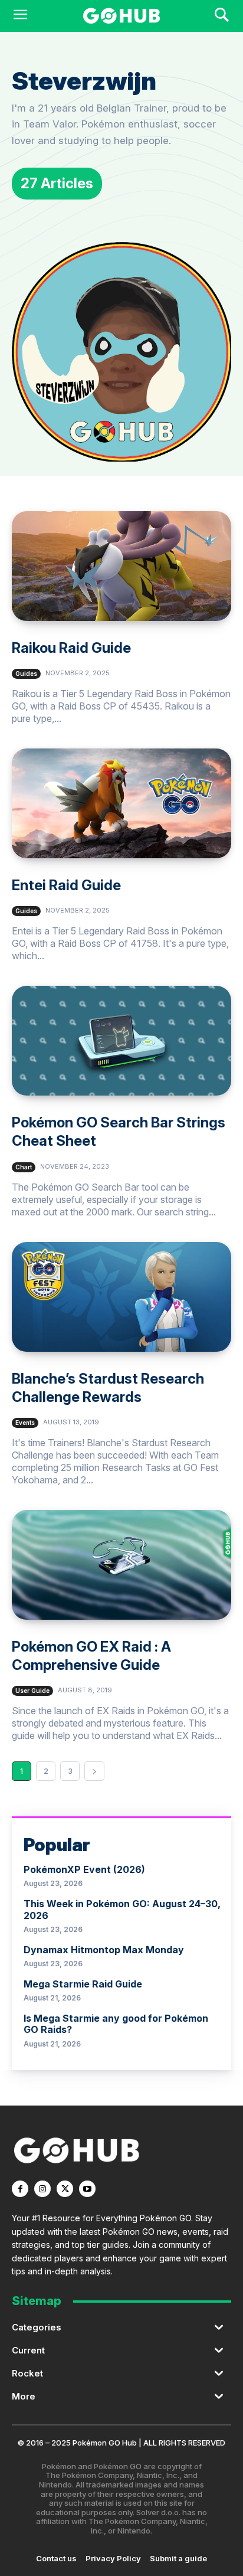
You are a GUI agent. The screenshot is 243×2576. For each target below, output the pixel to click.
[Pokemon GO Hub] (121, 16)
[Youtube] (87, 2189)
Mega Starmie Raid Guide (83, 1984)
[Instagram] (42, 2189)
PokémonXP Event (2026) (84, 1869)
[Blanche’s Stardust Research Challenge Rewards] (121, 1297)
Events (25, 1423)
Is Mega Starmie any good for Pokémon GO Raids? (116, 2024)
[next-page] (94, 1771)
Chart (24, 1167)
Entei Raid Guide (66, 885)
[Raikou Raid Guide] (121, 566)
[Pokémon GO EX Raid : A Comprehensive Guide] (121, 1565)
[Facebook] (20, 2189)
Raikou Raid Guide (71, 648)
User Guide (32, 1691)
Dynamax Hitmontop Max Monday (104, 1950)
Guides (26, 674)
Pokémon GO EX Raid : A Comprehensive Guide (91, 1656)
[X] (65, 2189)
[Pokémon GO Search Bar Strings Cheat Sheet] (121, 1041)
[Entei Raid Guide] (121, 803)
